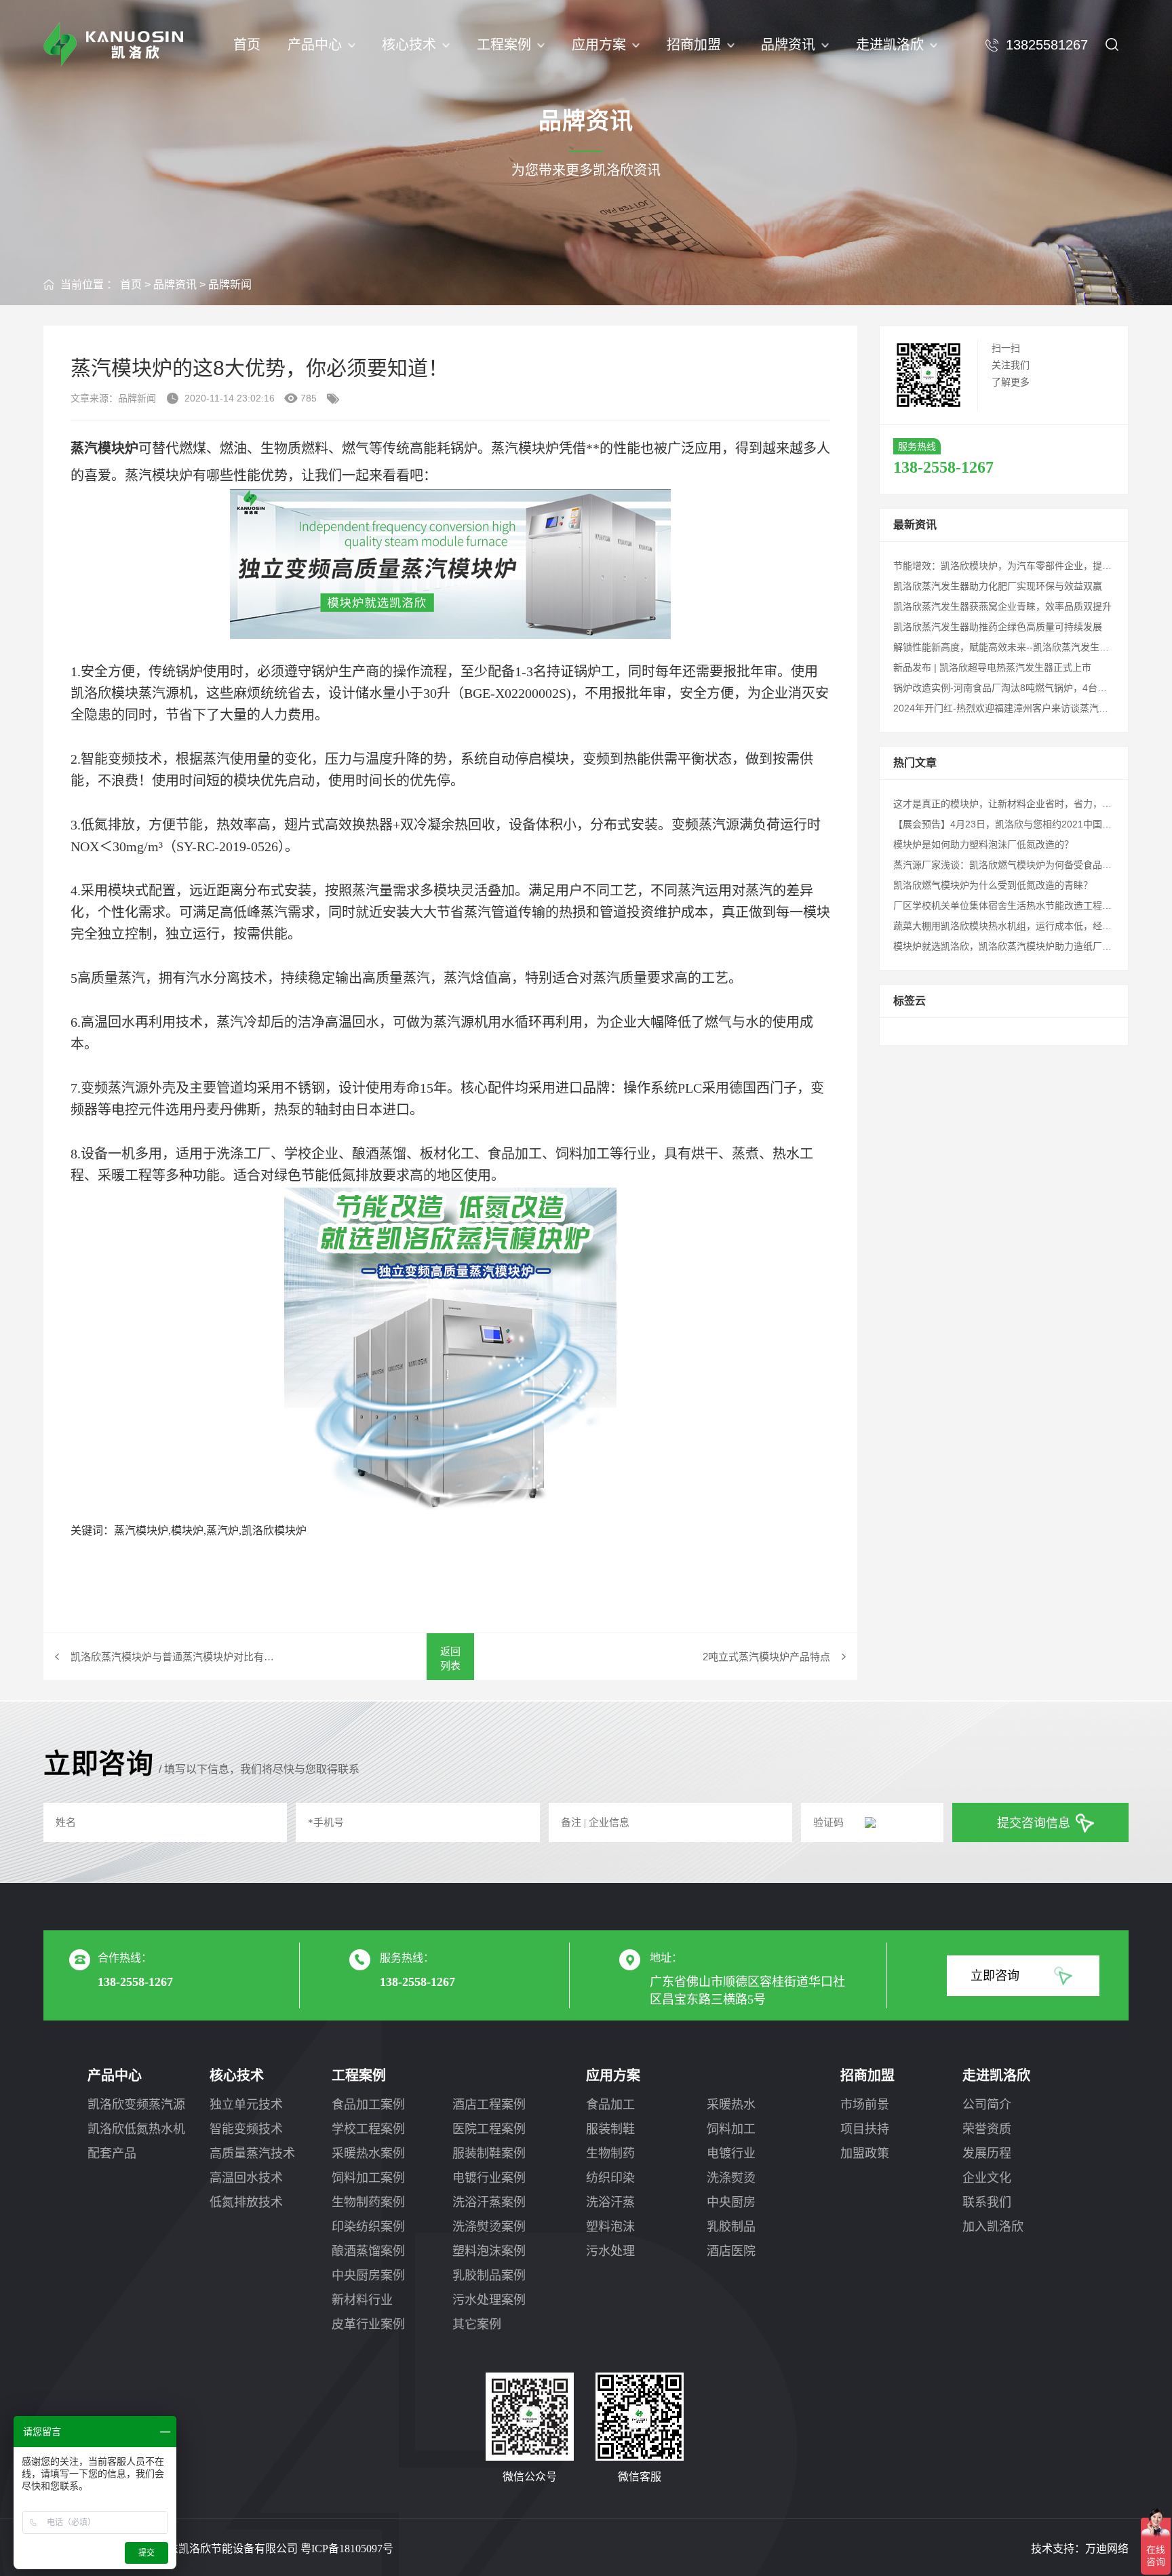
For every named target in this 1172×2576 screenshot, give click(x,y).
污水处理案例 (489, 2300)
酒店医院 (731, 2251)
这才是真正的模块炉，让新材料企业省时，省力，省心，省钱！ (1026, 804)
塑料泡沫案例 (489, 2251)
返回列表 (450, 1658)
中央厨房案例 (368, 2276)
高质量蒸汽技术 (252, 2153)
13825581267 (1047, 45)
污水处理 (610, 2251)
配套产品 (112, 2153)
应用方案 (599, 45)
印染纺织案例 (368, 2227)
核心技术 (409, 45)
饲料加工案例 (368, 2178)
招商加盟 (694, 45)
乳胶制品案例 (489, 2276)
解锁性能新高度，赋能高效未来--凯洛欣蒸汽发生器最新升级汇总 (1030, 647)
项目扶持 (865, 2129)
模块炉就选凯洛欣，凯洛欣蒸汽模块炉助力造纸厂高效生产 (1017, 946)
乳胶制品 (731, 2227)
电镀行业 (731, 2153)
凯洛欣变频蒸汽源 (136, 2105)
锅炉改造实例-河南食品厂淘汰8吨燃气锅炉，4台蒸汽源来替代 (1024, 688)
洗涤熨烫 (731, 2178)
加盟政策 (865, 2153)
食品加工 (610, 2105)
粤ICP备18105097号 (347, 2549)
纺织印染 (610, 2178)
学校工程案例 (368, 2129)
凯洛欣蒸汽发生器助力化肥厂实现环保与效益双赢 (998, 586)
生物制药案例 (368, 2202)
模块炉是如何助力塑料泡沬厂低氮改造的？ (983, 844)
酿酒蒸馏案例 (368, 2251)
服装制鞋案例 (489, 2153)
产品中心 (315, 45)
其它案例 (477, 2324)
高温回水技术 (246, 2178)
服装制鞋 (610, 2129)
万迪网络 (1107, 2549)
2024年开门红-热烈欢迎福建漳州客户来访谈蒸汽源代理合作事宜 (1029, 708)
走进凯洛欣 (890, 45)
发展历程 (987, 2153)
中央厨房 (731, 2202)
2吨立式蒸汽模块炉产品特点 (766, 1657)
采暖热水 (731, 2105)
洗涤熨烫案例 (489, 2227)
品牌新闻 (230, 285)
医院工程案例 (489, 2129)
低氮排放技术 (246, 2202)
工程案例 (504, 45)
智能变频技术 (246, 2129)
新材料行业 (362, 2300)
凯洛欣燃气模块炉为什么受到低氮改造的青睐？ (993, 885)
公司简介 (987, 2105)
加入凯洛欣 (993, 2227)
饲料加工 (731, 2129)
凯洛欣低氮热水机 (136, 2129)
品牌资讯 (788, 45)
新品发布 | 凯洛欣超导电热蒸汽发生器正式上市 (992, 667)
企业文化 (987, 2178)
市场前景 (865, 2105)
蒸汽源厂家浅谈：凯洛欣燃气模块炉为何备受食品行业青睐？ (1021, 865)
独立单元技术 (246, 2105)
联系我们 (987, 2202)
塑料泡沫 (610, 2227)
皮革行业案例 (368, 2324)
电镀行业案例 (489, 2178)
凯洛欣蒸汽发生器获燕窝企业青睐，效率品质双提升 (1002, 606)
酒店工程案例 (489, 2105)
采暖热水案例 (368, 2153)
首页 (247, 45)
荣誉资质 (987, 2129)
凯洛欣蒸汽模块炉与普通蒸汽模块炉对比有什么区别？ (176, 1657)
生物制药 (610, 2153)
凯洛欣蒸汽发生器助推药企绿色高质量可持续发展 (998, 627)
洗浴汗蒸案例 (489, 2202)
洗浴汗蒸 (610, 2202)
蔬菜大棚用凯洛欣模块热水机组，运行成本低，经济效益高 (1017, 926)
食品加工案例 (368, 2105)
